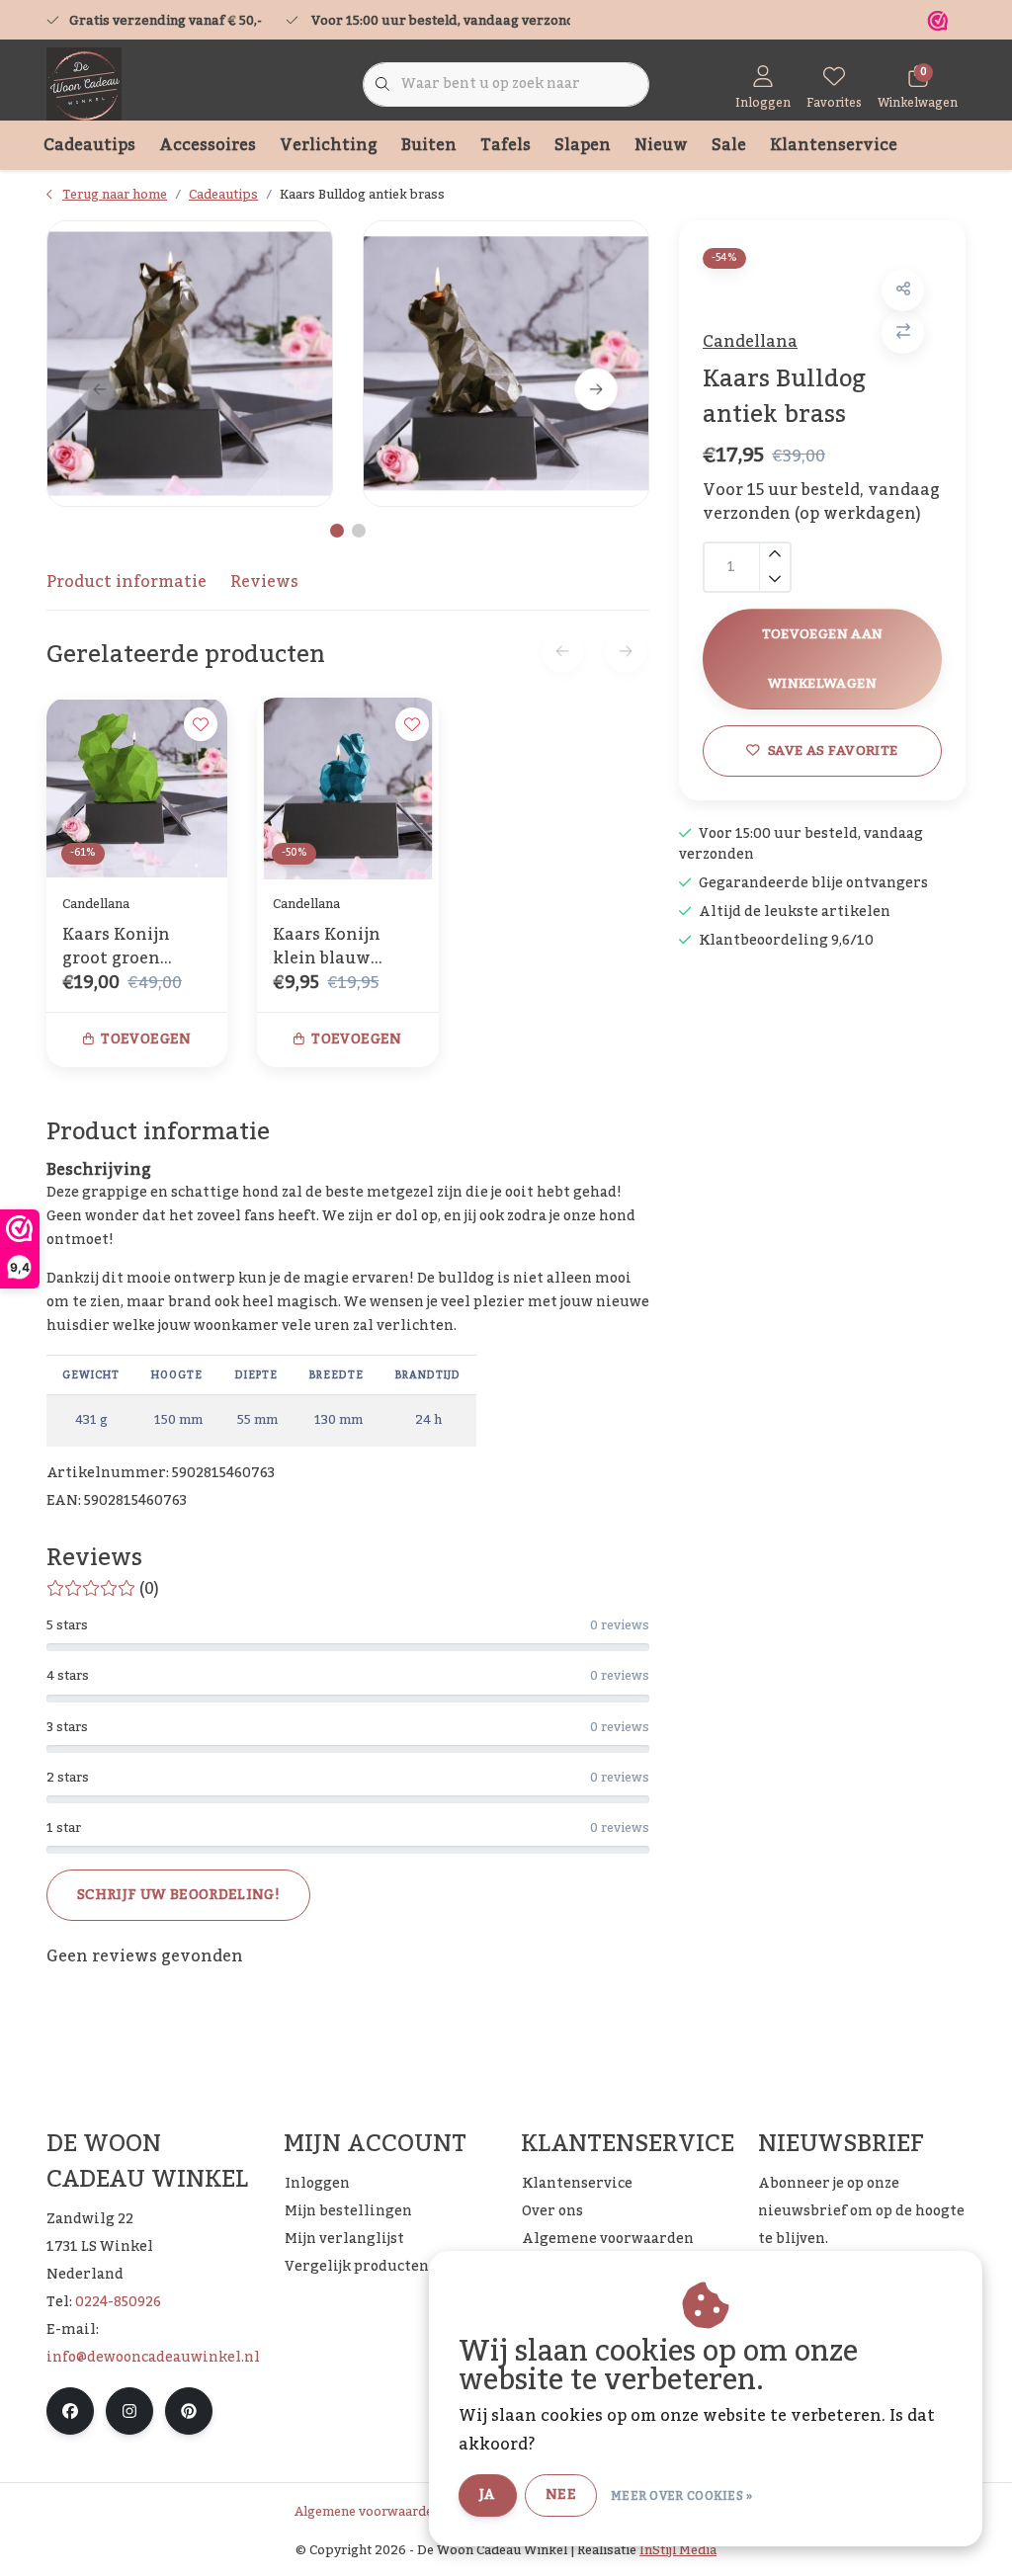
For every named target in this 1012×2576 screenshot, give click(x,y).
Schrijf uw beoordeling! (178, 1895)
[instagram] (129, 2411)
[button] (903, 290)
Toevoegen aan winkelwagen (822, 659)
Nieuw (661, 145)
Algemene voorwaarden (368, 2512)
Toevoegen (146, 1039)
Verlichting (329, 145)
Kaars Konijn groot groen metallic (116, 947)
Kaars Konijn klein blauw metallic (327, 947)
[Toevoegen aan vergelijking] (903, 332)
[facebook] (70, 2411)
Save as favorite (833, 750)
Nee (561, 2495)
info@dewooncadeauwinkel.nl (153, 2358)
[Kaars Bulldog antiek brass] (190, 364)
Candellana (750, 342)
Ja (488, 2495)
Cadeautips (89, 145)
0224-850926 (118, 2302)
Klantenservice (834, 145)
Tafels (506, 145)
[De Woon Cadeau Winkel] (84, 84)
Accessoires (208, 145)
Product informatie (126, 582)
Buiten (429, 145)
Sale (729, 145)
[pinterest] (189, 2411)
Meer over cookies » (682, 2496)
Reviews (264, 582)
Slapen (583, 145)
